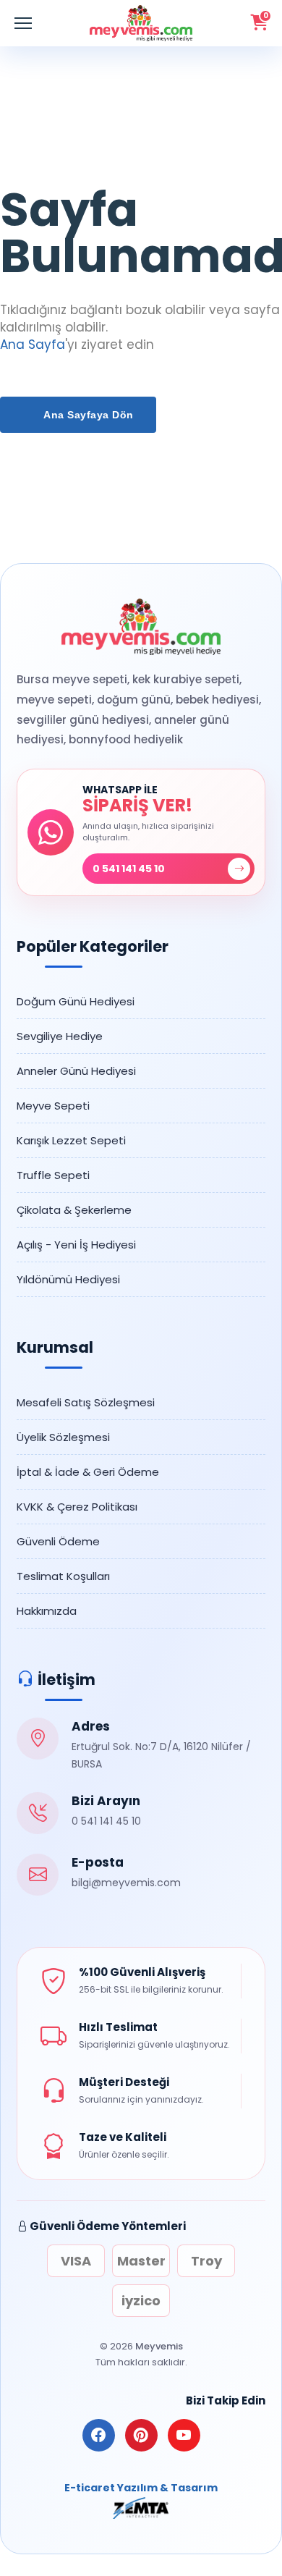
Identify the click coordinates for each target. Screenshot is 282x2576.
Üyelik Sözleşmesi (63, 1437)
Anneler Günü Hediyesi (76, 1071)
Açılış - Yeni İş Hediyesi (76, 1245)
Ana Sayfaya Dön (87, 415)
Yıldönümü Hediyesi (68, 1279)
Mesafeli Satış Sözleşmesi (86, 1402)
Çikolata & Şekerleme (74, 1210)
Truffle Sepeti (53, 1175)
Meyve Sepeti (53, 1106)
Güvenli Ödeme (58, 1541)
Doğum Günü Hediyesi (76, 1001)
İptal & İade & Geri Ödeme (88, 1472)
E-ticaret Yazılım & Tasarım (141, 2488)
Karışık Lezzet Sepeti (71, 1140)
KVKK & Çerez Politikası (77, 1507)
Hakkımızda (47, 1611)
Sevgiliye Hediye (60, 1036)
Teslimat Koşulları (63, 1576)
